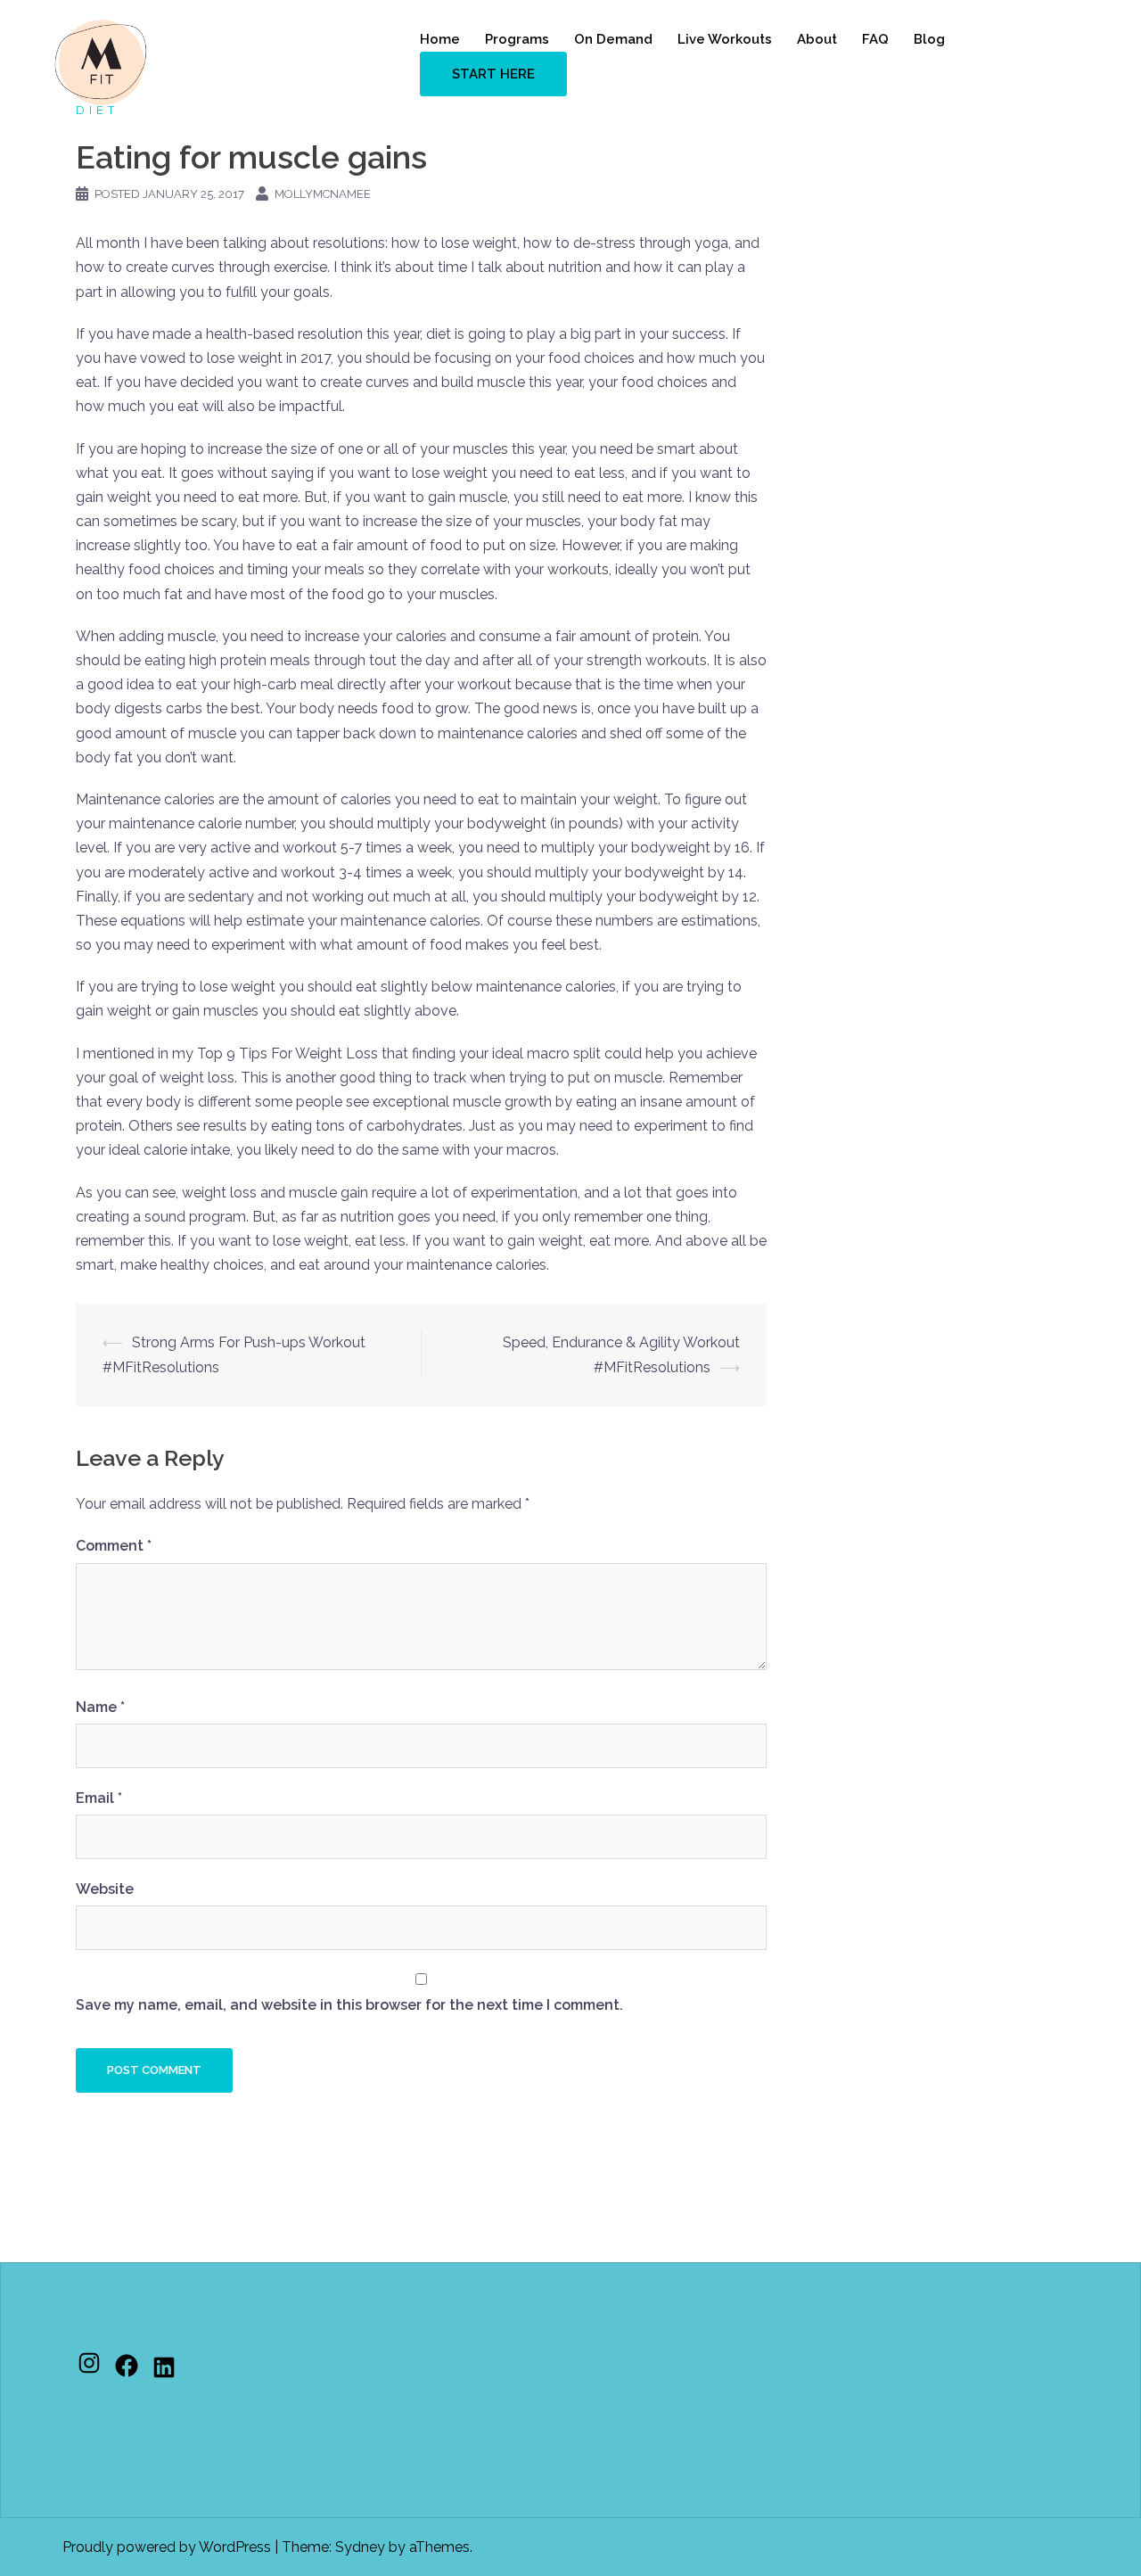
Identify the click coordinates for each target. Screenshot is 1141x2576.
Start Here (493, 74)
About (817, 39)
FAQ (875, 39)
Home (440, 39)
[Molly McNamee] (101, 61)
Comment (114, 1546)
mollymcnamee (323, 194)
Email (99, 1798)
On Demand (613, 39)
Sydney (360, 2547)
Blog (929, 39)
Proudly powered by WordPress (167, 2547)
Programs (517, 39)
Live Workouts (725, 39)
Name (100, 1707)
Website (105, 1889)
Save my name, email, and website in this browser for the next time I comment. (349, 2005)
